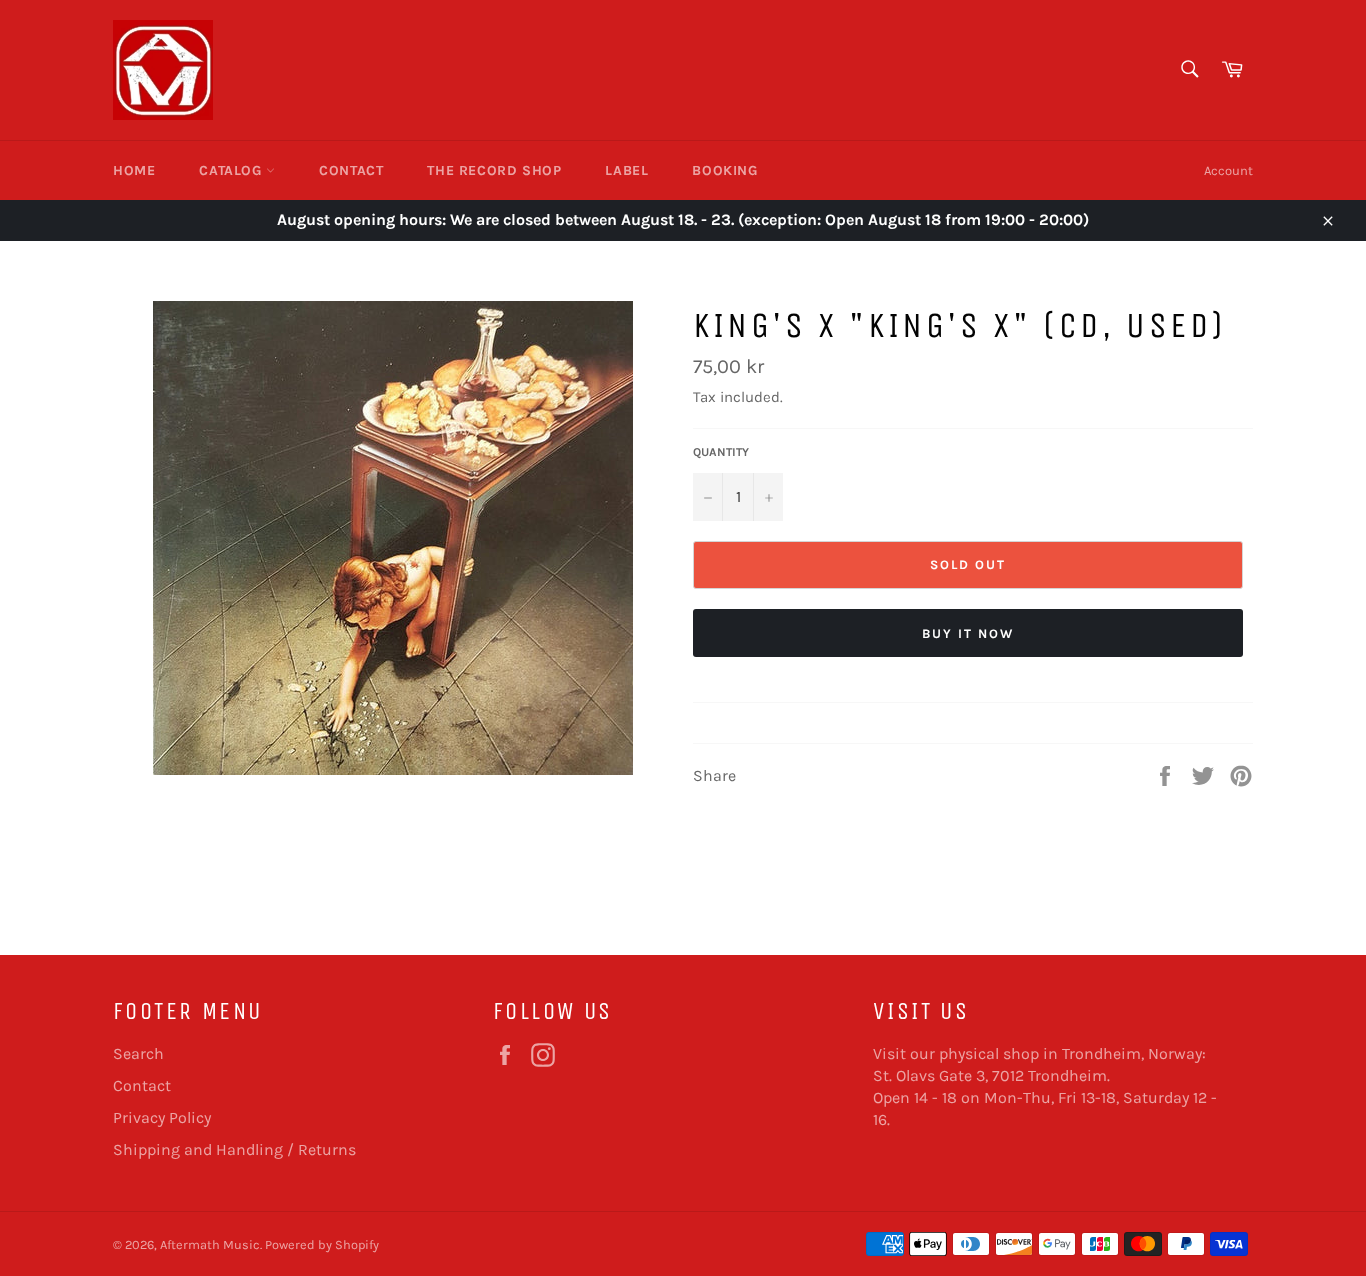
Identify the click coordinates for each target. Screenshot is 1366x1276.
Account (1228, 170)
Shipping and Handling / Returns (234, 1149)
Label (626, 170)
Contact (351, 170)
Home (134, 170)
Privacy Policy (162, 1117)
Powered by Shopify (322, 1244)
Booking (724, 170)
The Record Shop (494, 170)
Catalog (232, 170)
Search (138, 1053)
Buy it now (968, 633)
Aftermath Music (210, 1244)
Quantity (721, 452)
